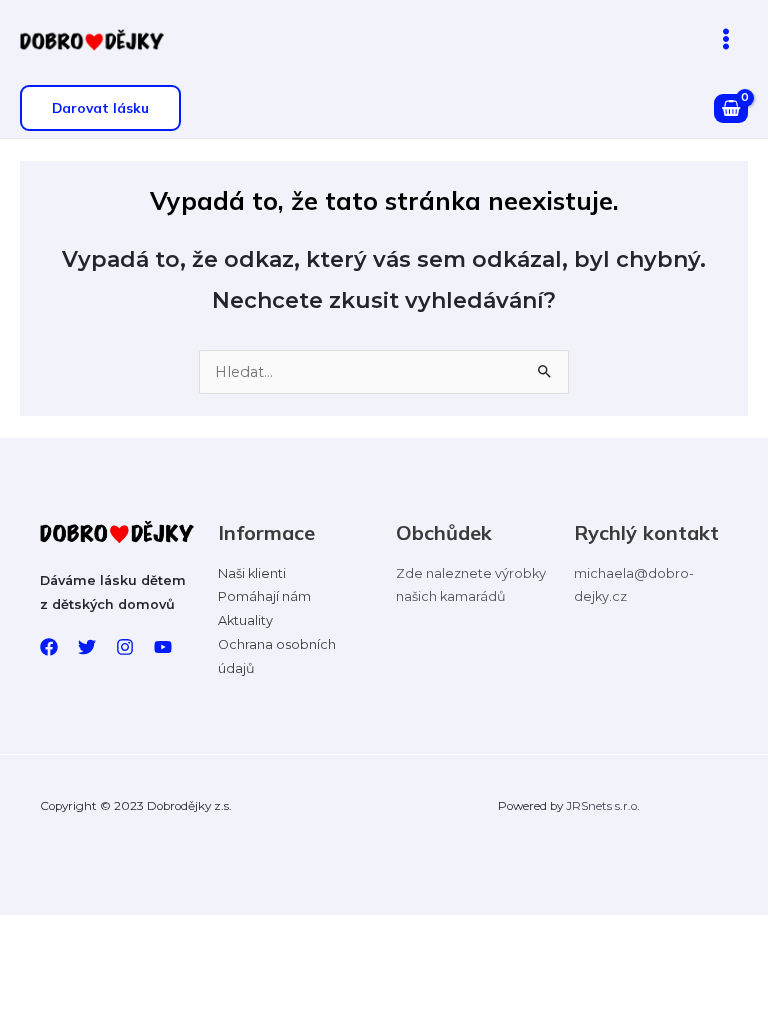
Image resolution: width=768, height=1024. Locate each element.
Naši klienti (252, 573)
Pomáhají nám (264, 596)
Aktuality (245, 620)
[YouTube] (163, 647)
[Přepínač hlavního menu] (726, 39)
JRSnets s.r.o (601, 806)
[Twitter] (87, 647)
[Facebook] (49, 647)
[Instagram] (125, 647)
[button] (100, 108)
